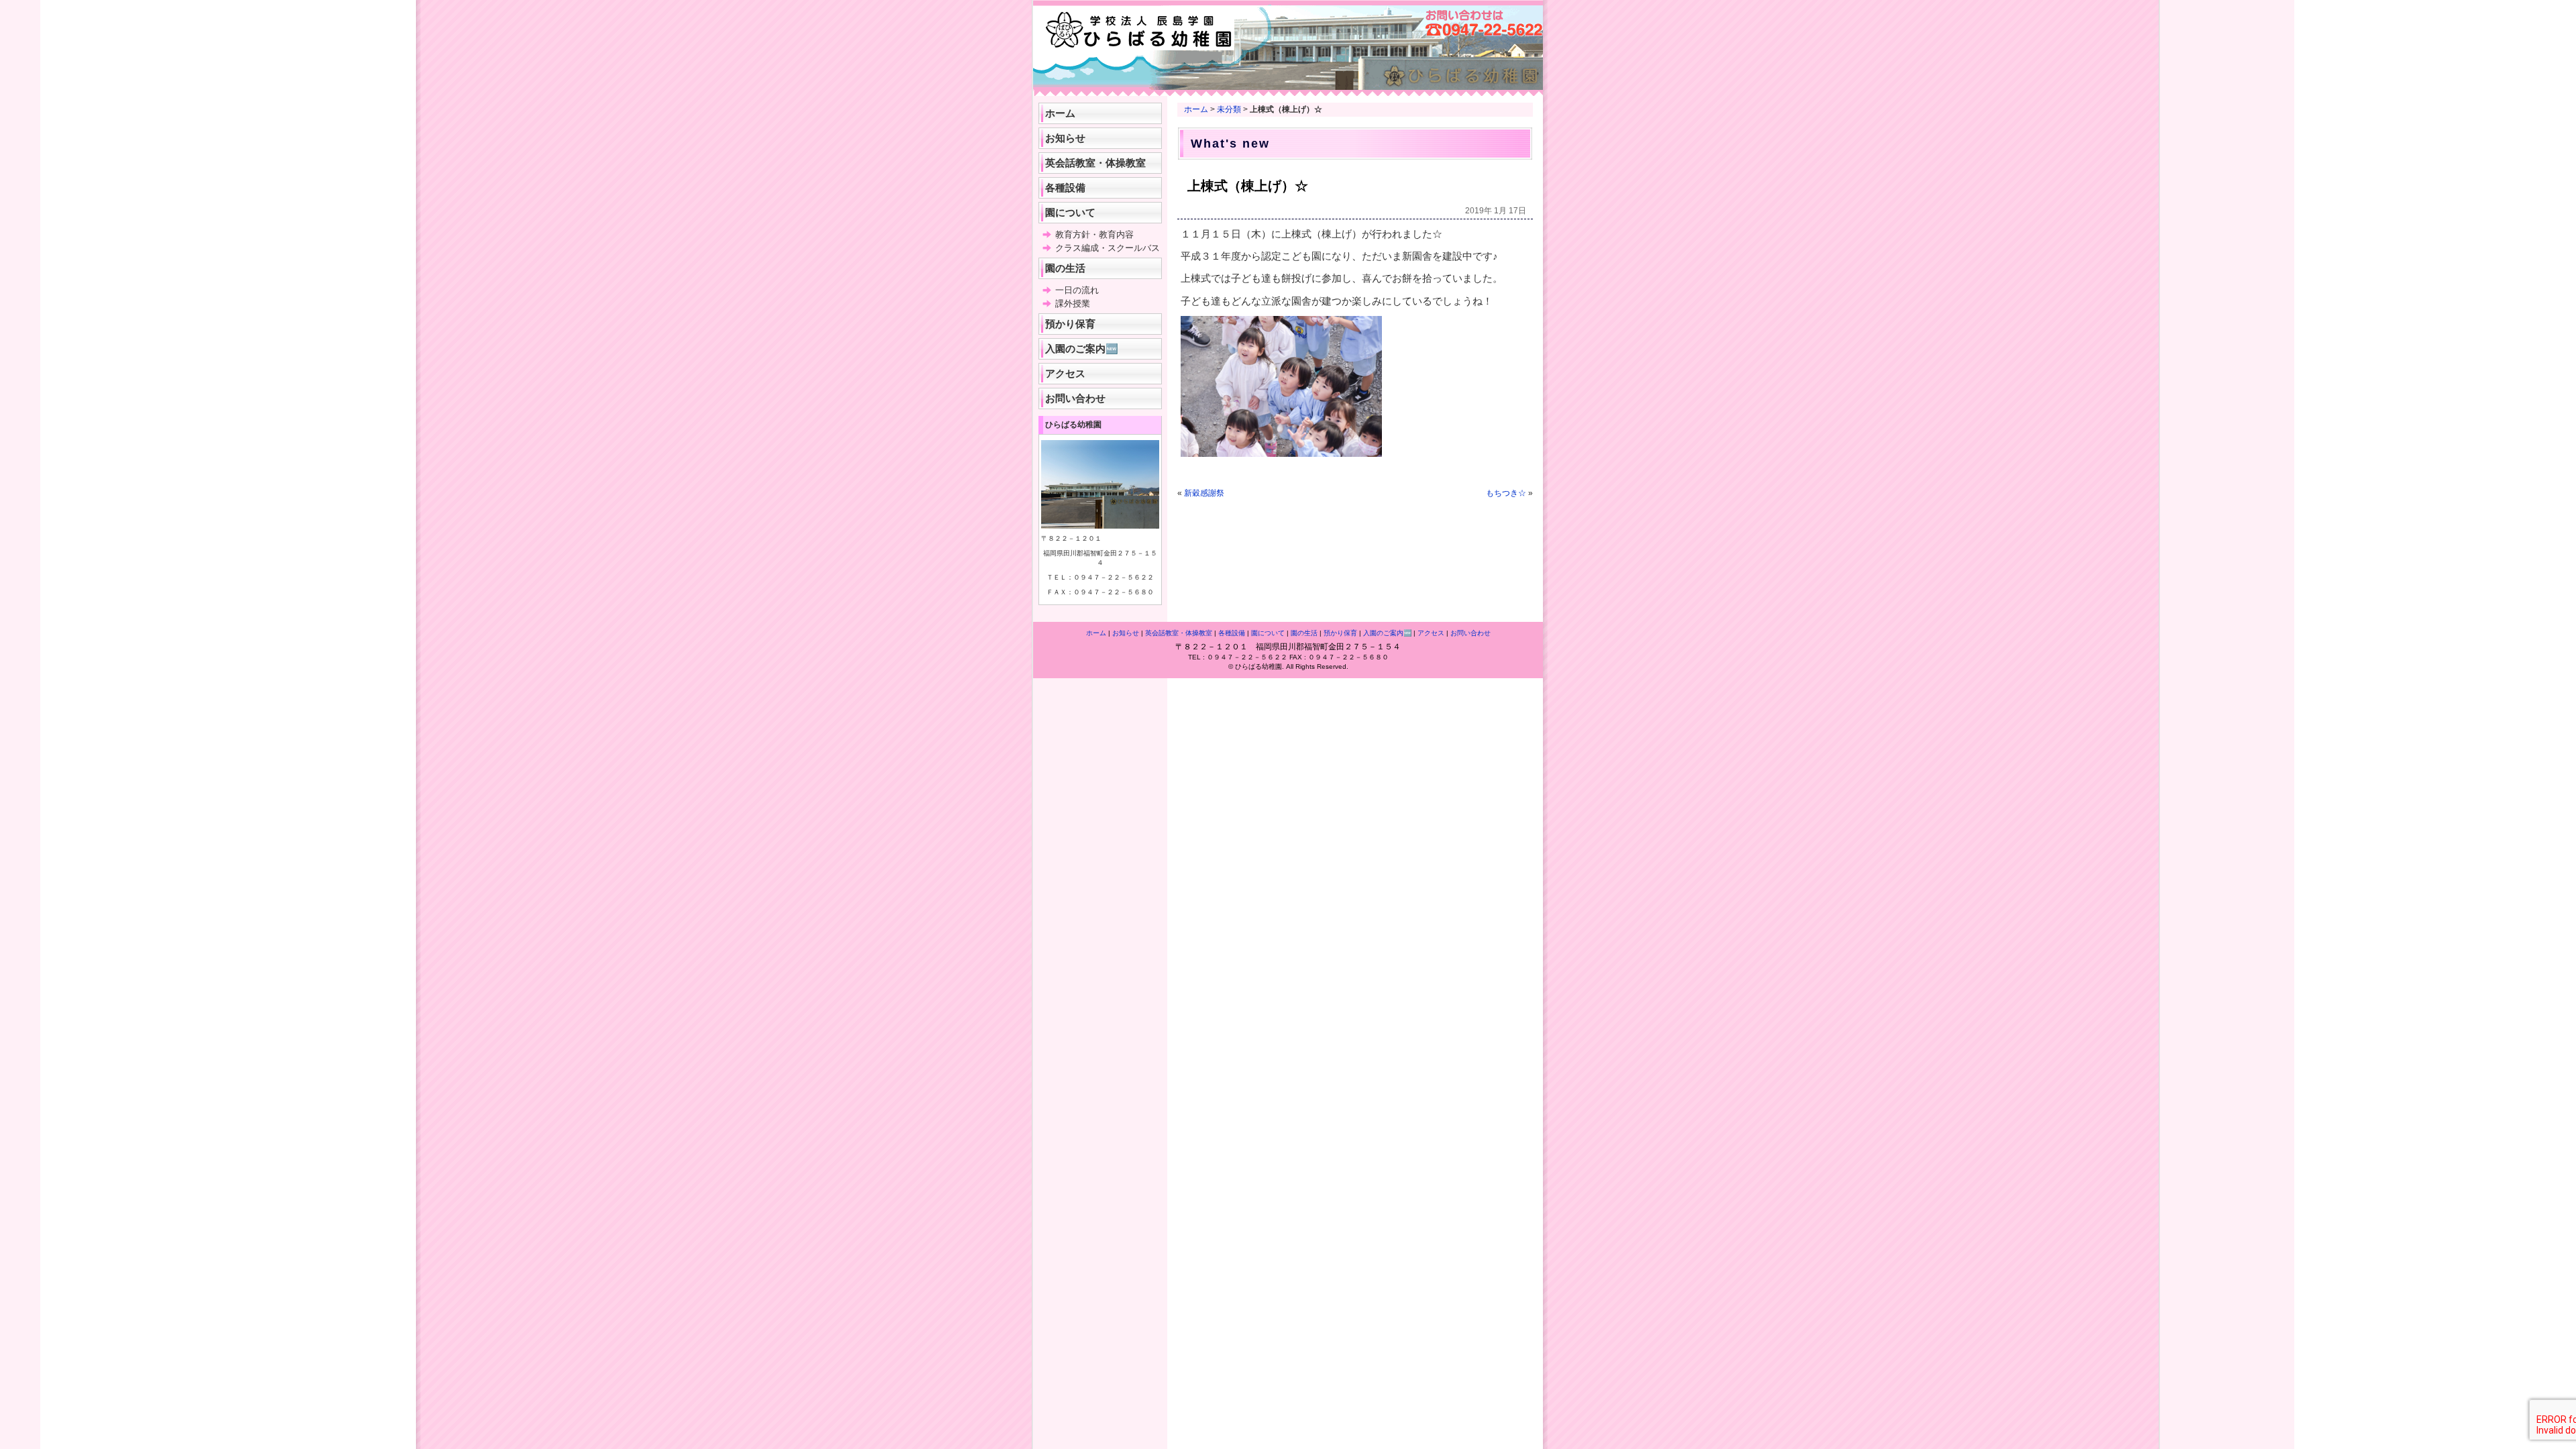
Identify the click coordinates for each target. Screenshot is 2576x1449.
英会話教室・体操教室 (1095, 163)
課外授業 (1073, 304)
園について (1070, 212)
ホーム (1196, 109)
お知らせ (1065, 138)
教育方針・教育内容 (1094, 234)
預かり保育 (1070, 324)
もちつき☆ (1506, 493)
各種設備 (1065, 187)
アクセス (1065, 373)
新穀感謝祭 (1204, 493)
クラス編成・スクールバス (1108, 248)
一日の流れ (1077, 290)
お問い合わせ (1075, 398)
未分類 (1229, 109)
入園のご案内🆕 (1082, 348)
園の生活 (1065, 268)
